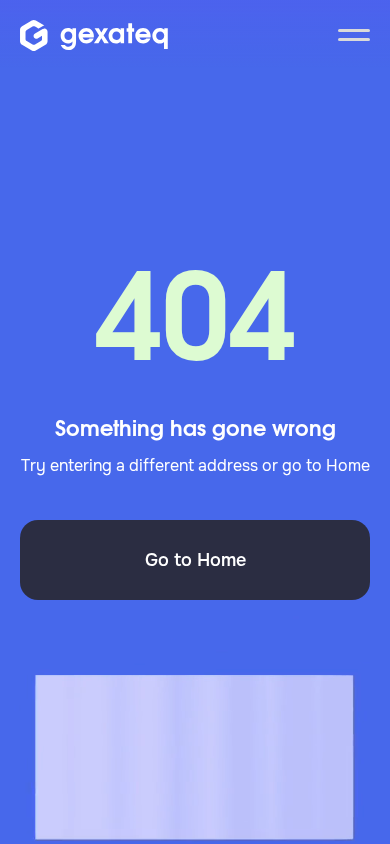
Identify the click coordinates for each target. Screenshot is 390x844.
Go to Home (195, 560)
